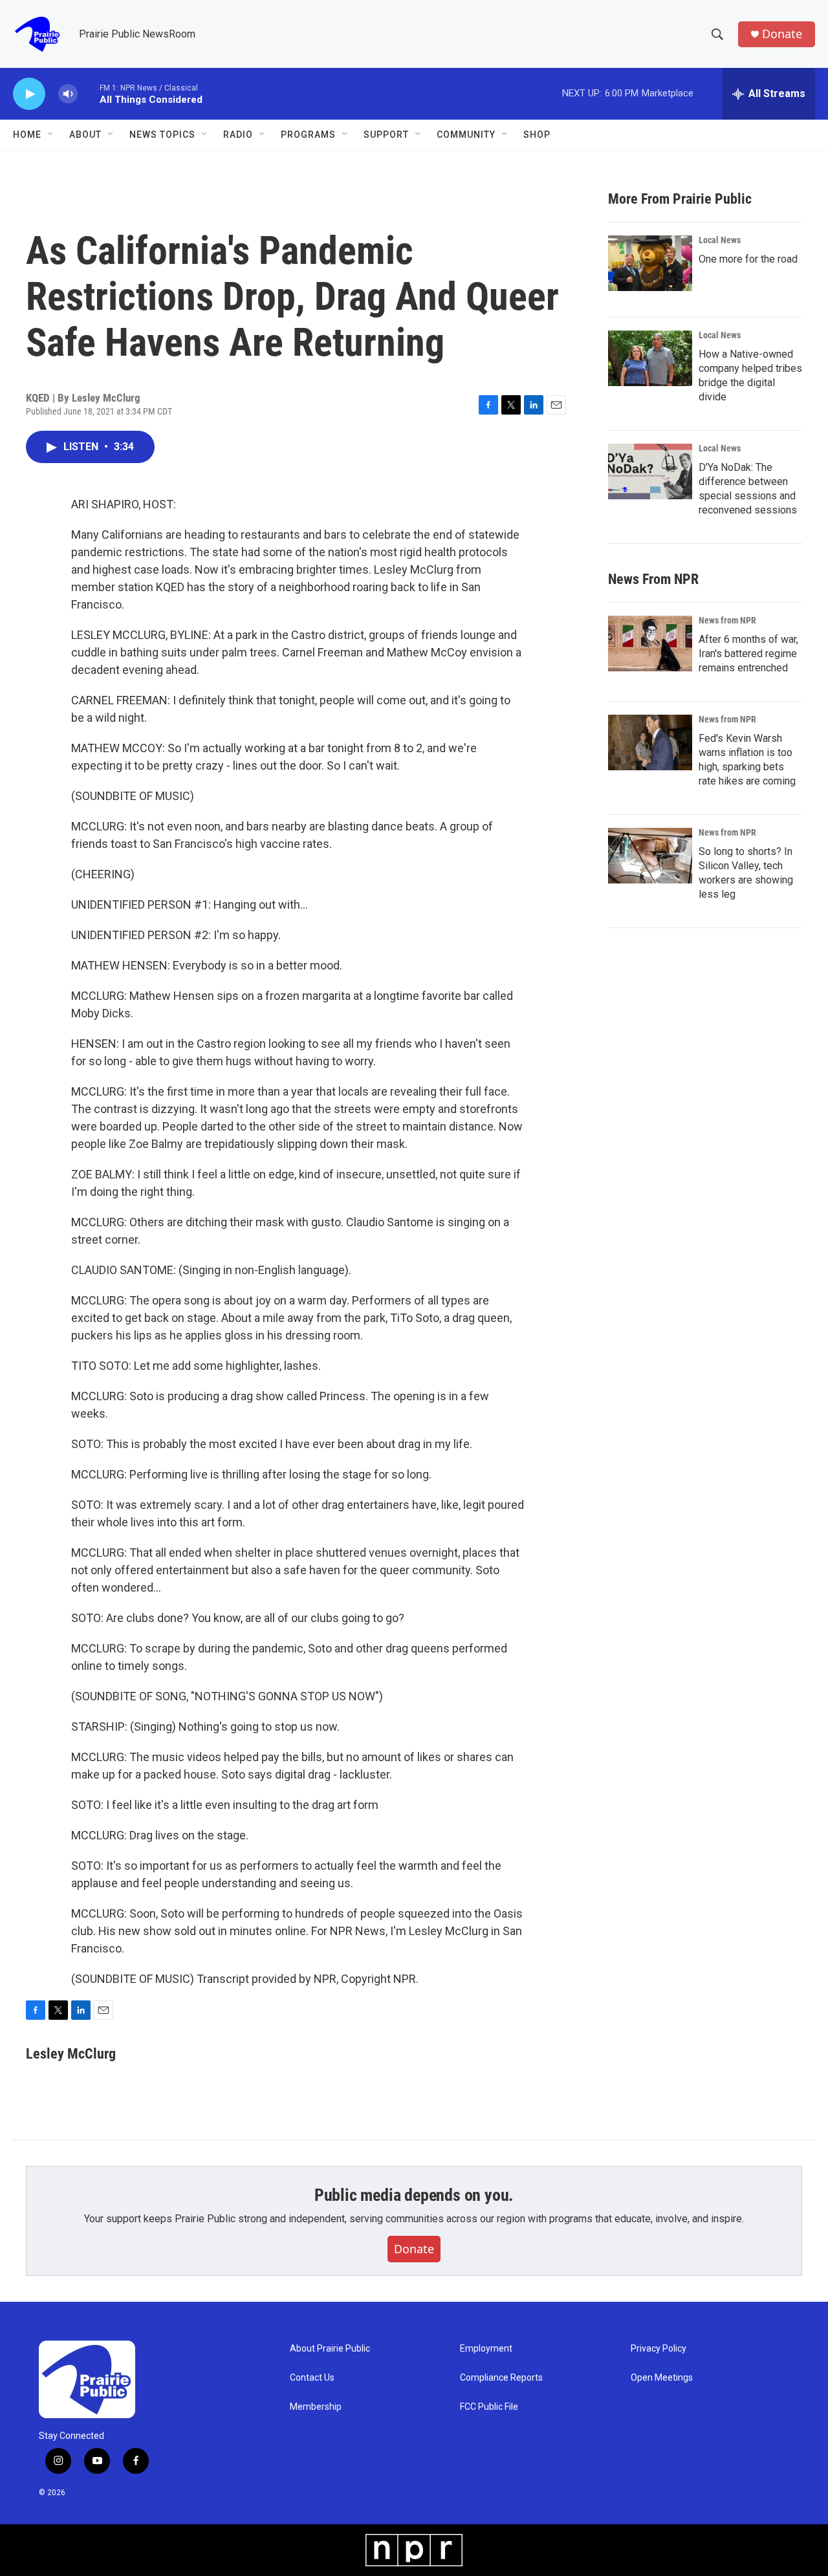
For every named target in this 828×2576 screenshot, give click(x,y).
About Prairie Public (330, 2349)
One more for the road (748, 259)
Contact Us (312, 2378)
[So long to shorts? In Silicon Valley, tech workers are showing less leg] (650, 856)
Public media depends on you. (414, 2195)
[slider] (89, 93)
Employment (486, 2349)
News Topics (162, 135)
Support (386, 135)
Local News (720, 240)
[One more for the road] (650, 263)
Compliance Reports (501, 2378)
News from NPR (727, 620)
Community (466, 135)
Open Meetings (662, 2378)
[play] (29, 94)
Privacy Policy (659, 2349)
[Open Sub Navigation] (51, 135)
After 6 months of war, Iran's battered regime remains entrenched (748, 654)
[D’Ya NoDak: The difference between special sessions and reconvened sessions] (650, 471)
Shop (537, 135)
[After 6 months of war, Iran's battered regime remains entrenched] (650, 644)
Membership (316, 2407)
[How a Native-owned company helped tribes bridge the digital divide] (650, 358)
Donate (782, 34)
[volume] (68, 94)
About (85, 135)
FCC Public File (489, 2407)
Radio (238, 135)
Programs (308, 135)
